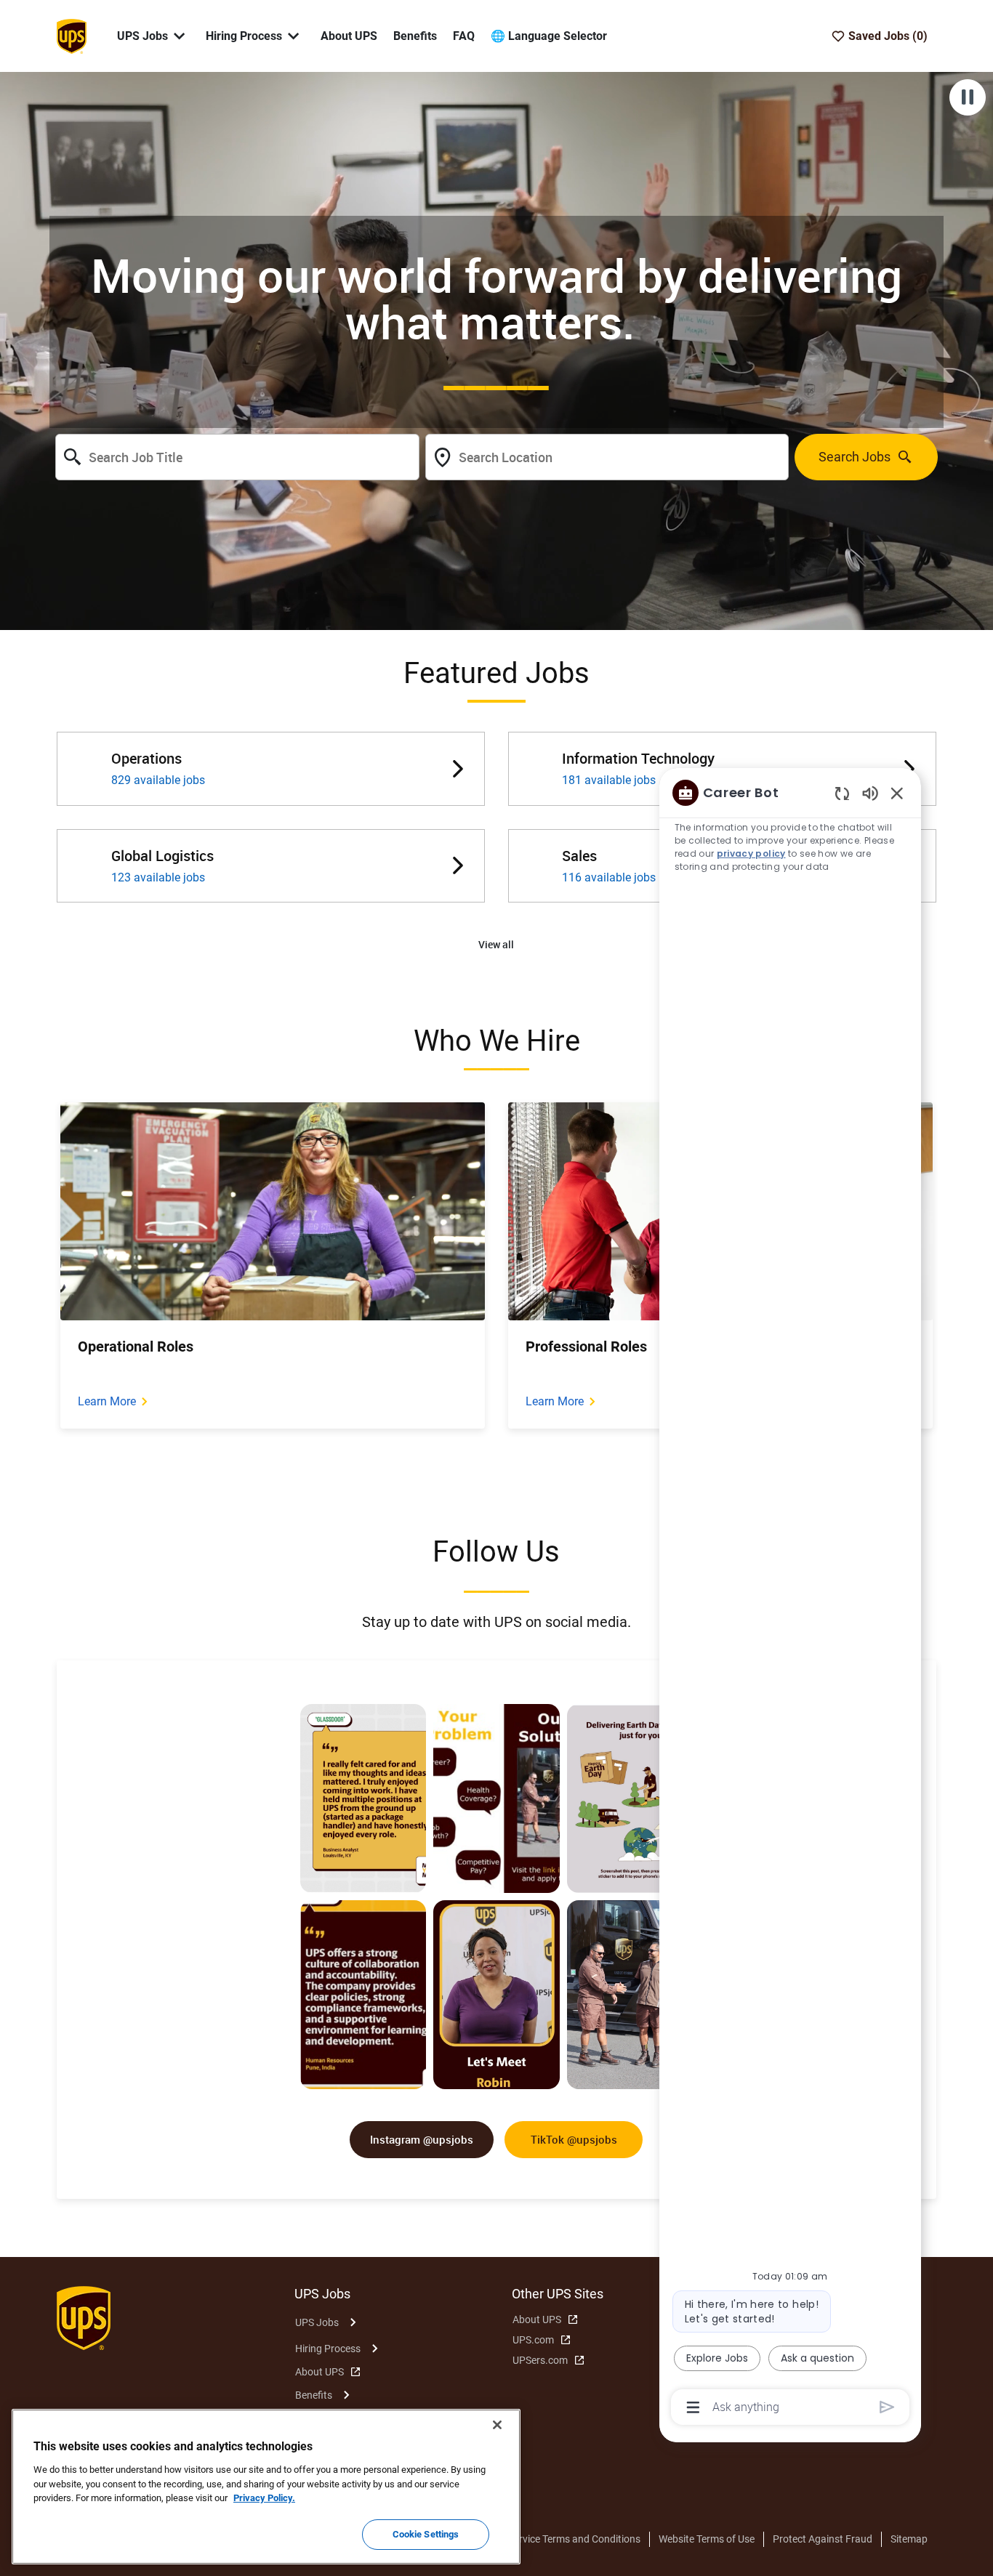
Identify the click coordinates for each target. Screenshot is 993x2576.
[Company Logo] (71, 35)
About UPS (349, 36)
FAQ (464, 36)
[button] (496, 945)
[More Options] (693, 2407)
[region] (790, 1599)
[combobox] (237, 457)
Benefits (415, 36)
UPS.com (533, 2340)
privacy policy (751, 853)
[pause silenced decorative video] (968, 97)
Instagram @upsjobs (422, 2139)
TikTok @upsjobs (574, 2139)
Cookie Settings (426, 2534)
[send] (887, 2407)
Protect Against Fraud (823, 2539)
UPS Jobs (317, 2322)
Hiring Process (328, 2349)
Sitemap (909, 2539)
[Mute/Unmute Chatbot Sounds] (870, 792)
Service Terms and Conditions (574, 2539)
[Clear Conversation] (842, 793)
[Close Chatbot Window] (897, 793)
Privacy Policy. (264, 2498)
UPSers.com (540, 2360)
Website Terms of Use (707, 2539)
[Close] (497, 2425)
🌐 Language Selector (549, 36)
